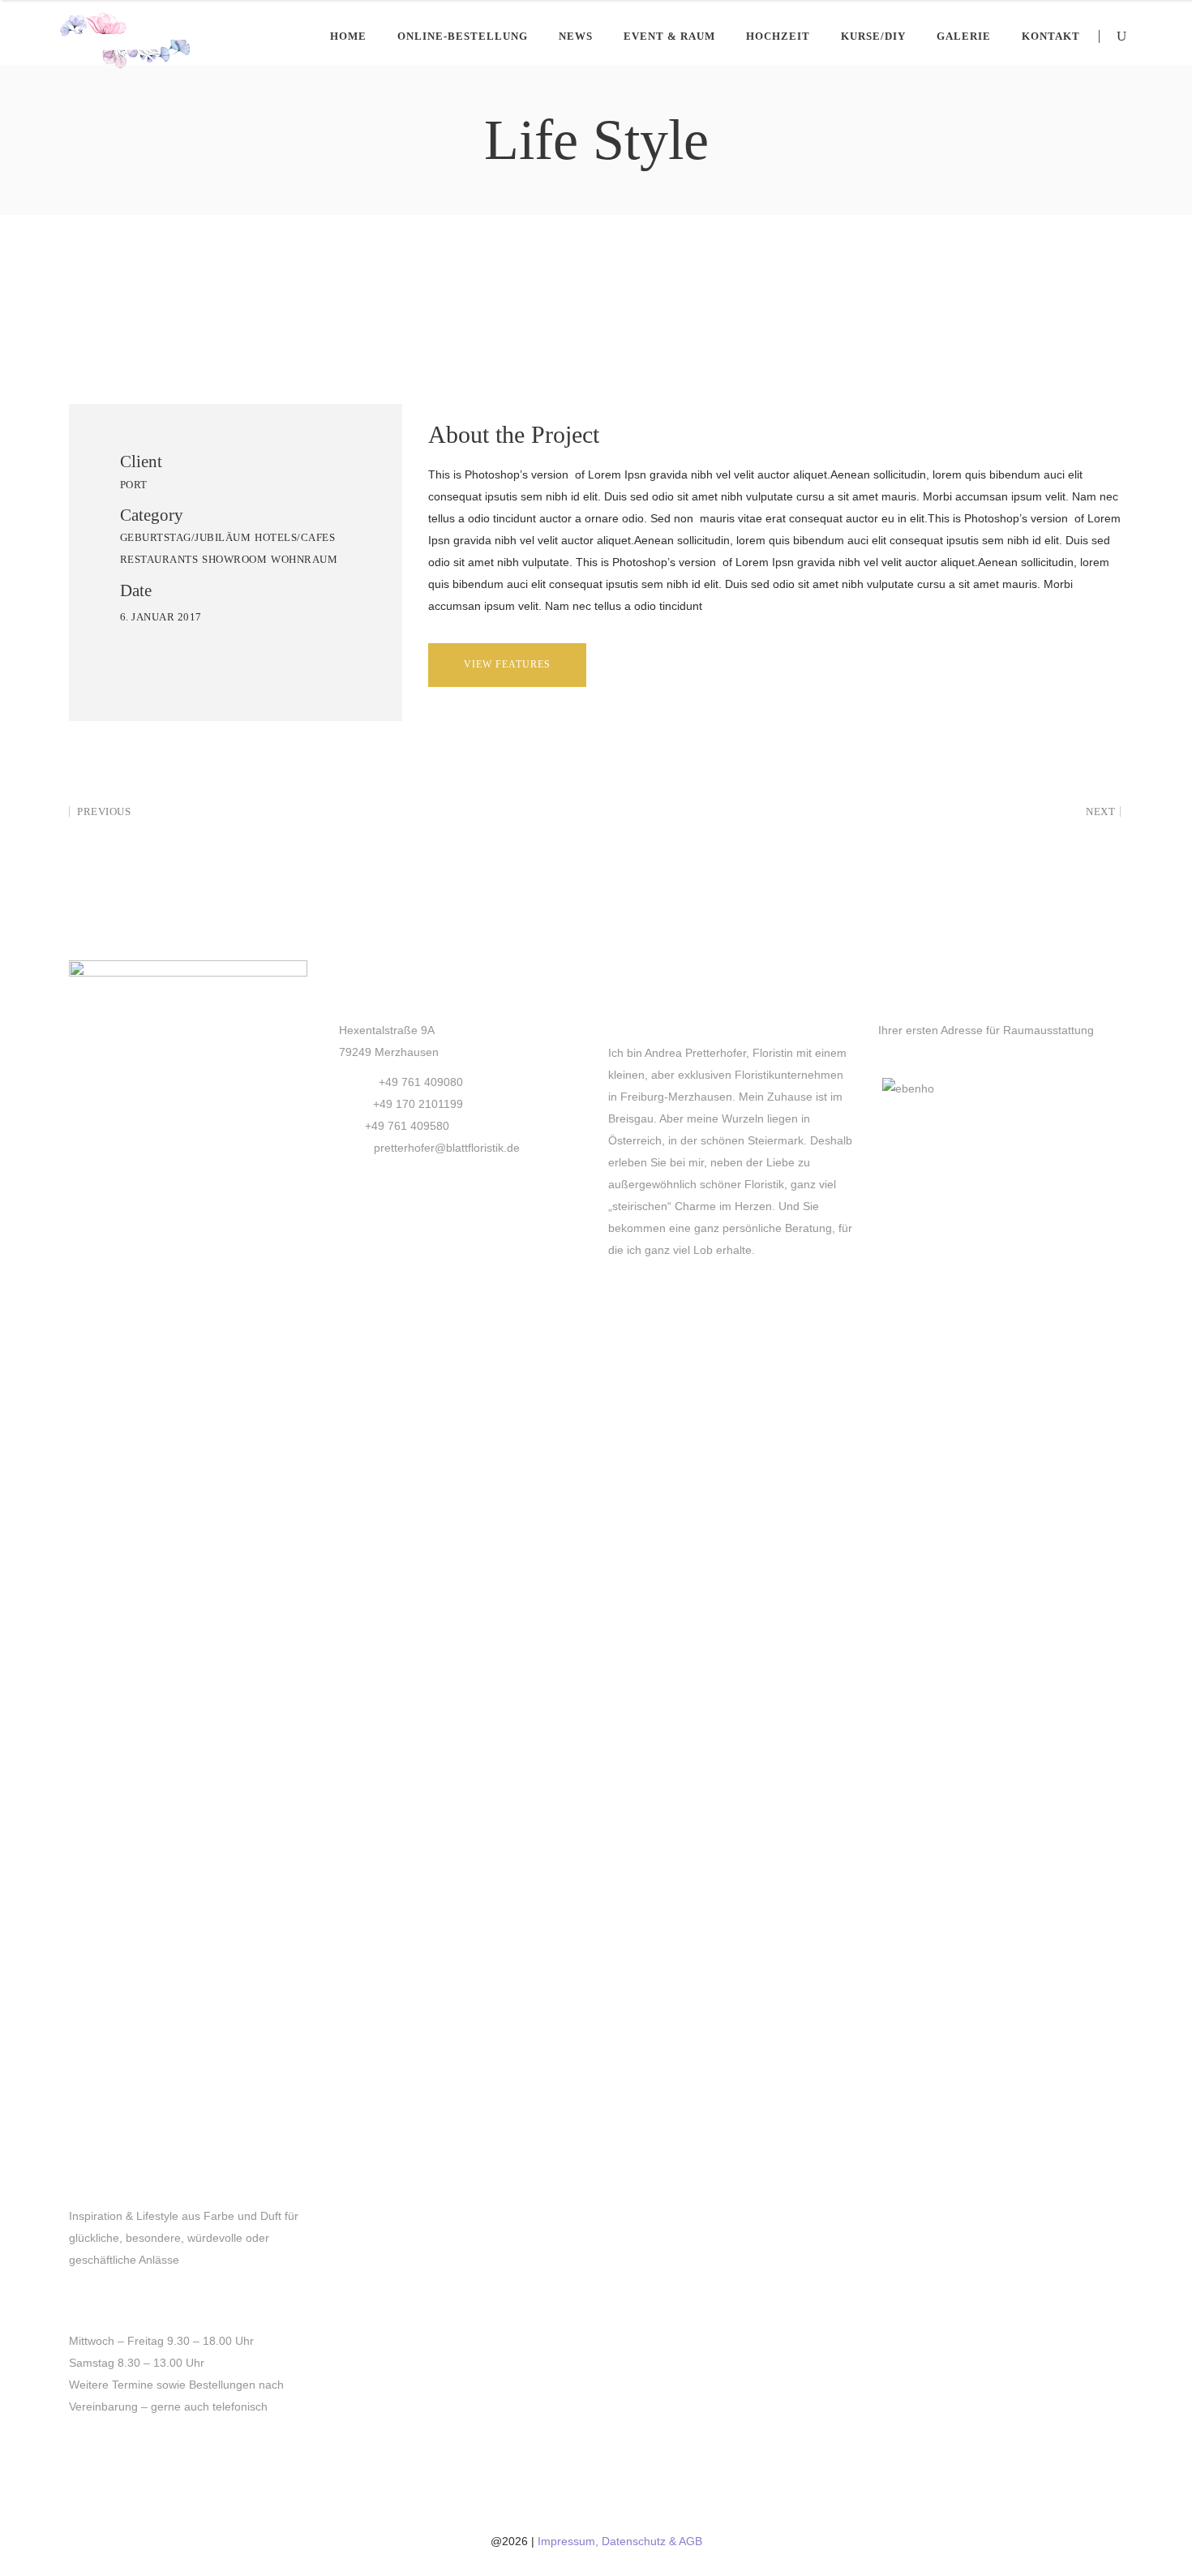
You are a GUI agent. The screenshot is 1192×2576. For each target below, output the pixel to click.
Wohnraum (304, 559)
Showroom (234, 559)
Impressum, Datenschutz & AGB (620, 2541)
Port (134, 485)
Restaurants (159, 559)
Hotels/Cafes (295, 537)
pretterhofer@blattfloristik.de (447, 1148)
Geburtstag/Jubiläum (186, 537)
